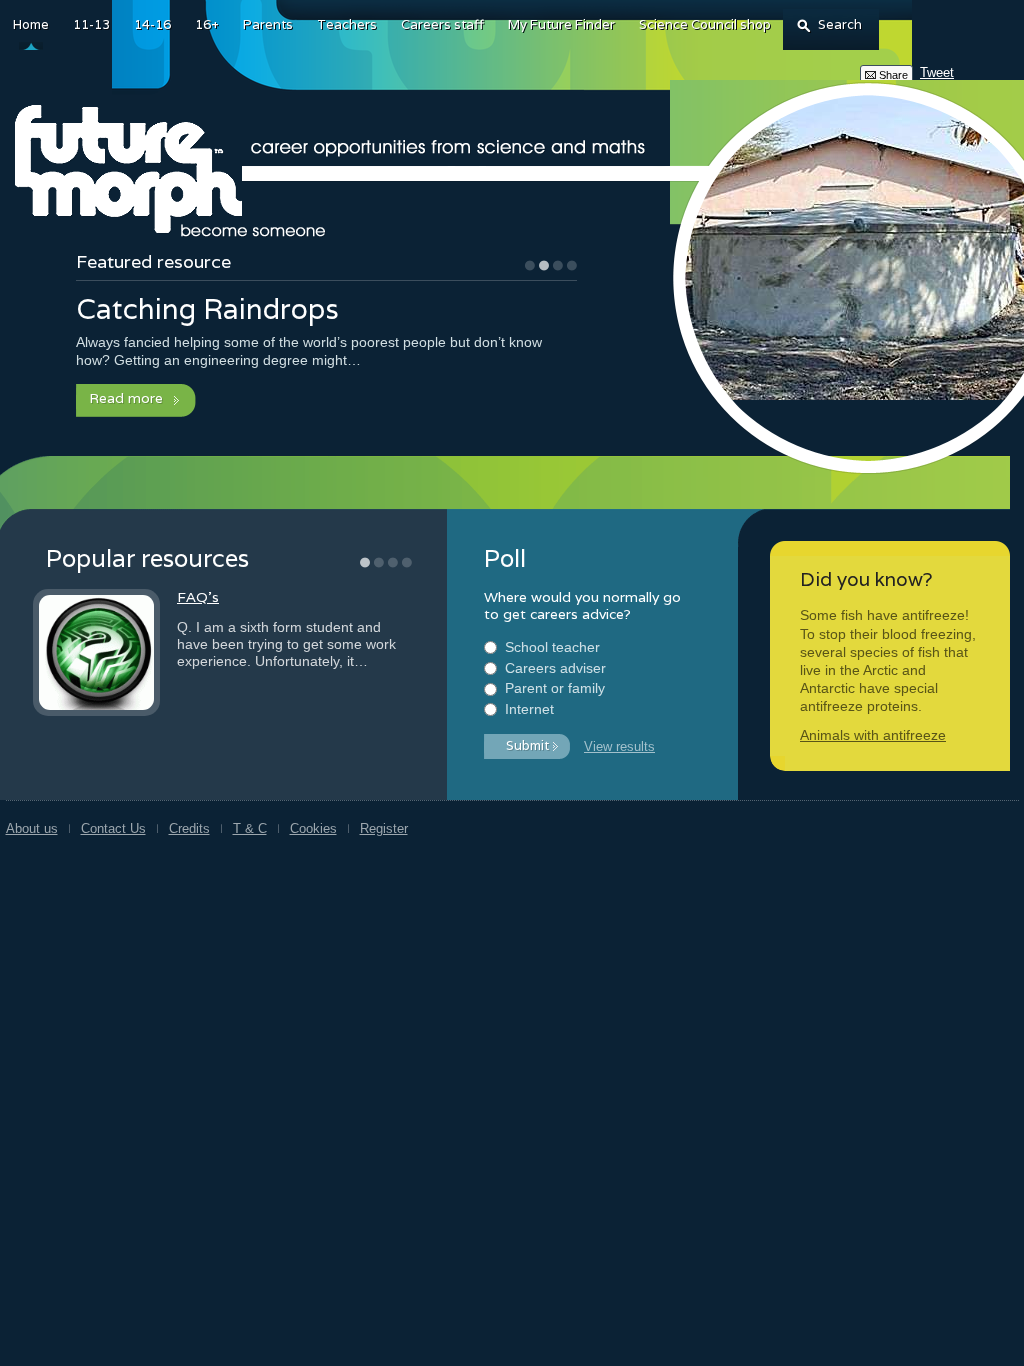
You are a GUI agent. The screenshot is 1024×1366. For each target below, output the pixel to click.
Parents (268, 24)
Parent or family (555, 688)
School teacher (552, 647)
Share (893, 75)
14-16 (152, 24)
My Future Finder (561, 24)
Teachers (347, 24)
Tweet (937, 72)
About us (32, 828)
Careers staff (442, 24)
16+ (207, 24)
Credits (189, 828)
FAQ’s (198, 597)
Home (31, 24)
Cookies (313, 828)
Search (840, 24)
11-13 (91, 24)
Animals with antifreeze (873, 735)
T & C (250, 828)
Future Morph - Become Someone (173, 171)
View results (619, 746)
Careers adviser (555, 668)
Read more (126, 398)
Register (384, 828)
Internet (529, 709)
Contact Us (113, 828)
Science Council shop (705, 24)
